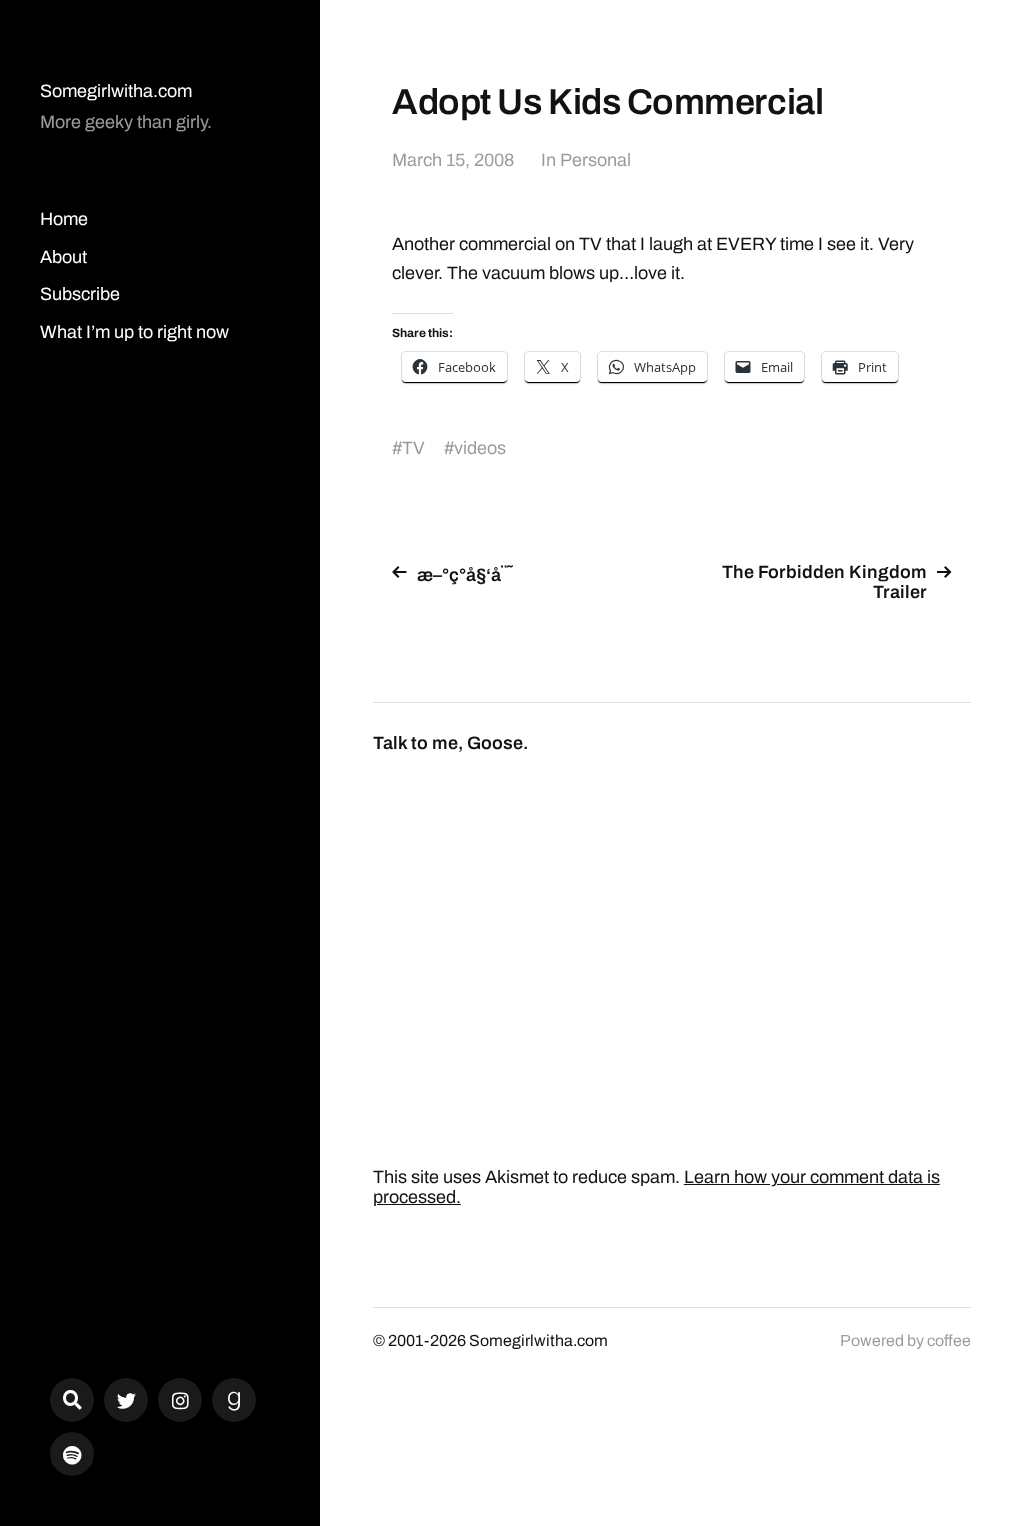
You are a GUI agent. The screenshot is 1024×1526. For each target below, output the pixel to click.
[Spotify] (72, 1454)
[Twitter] (126, 1400)
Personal (595, 160)
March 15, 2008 (453, 160)
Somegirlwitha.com (116, 91)
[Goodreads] (234, 1400)
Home (64, 219)
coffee (949, 1340)
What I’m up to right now (134, 332)
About (63, 257)
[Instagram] (180, 1400)
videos (480, 448)
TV (413, 448)
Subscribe (80, 294)
